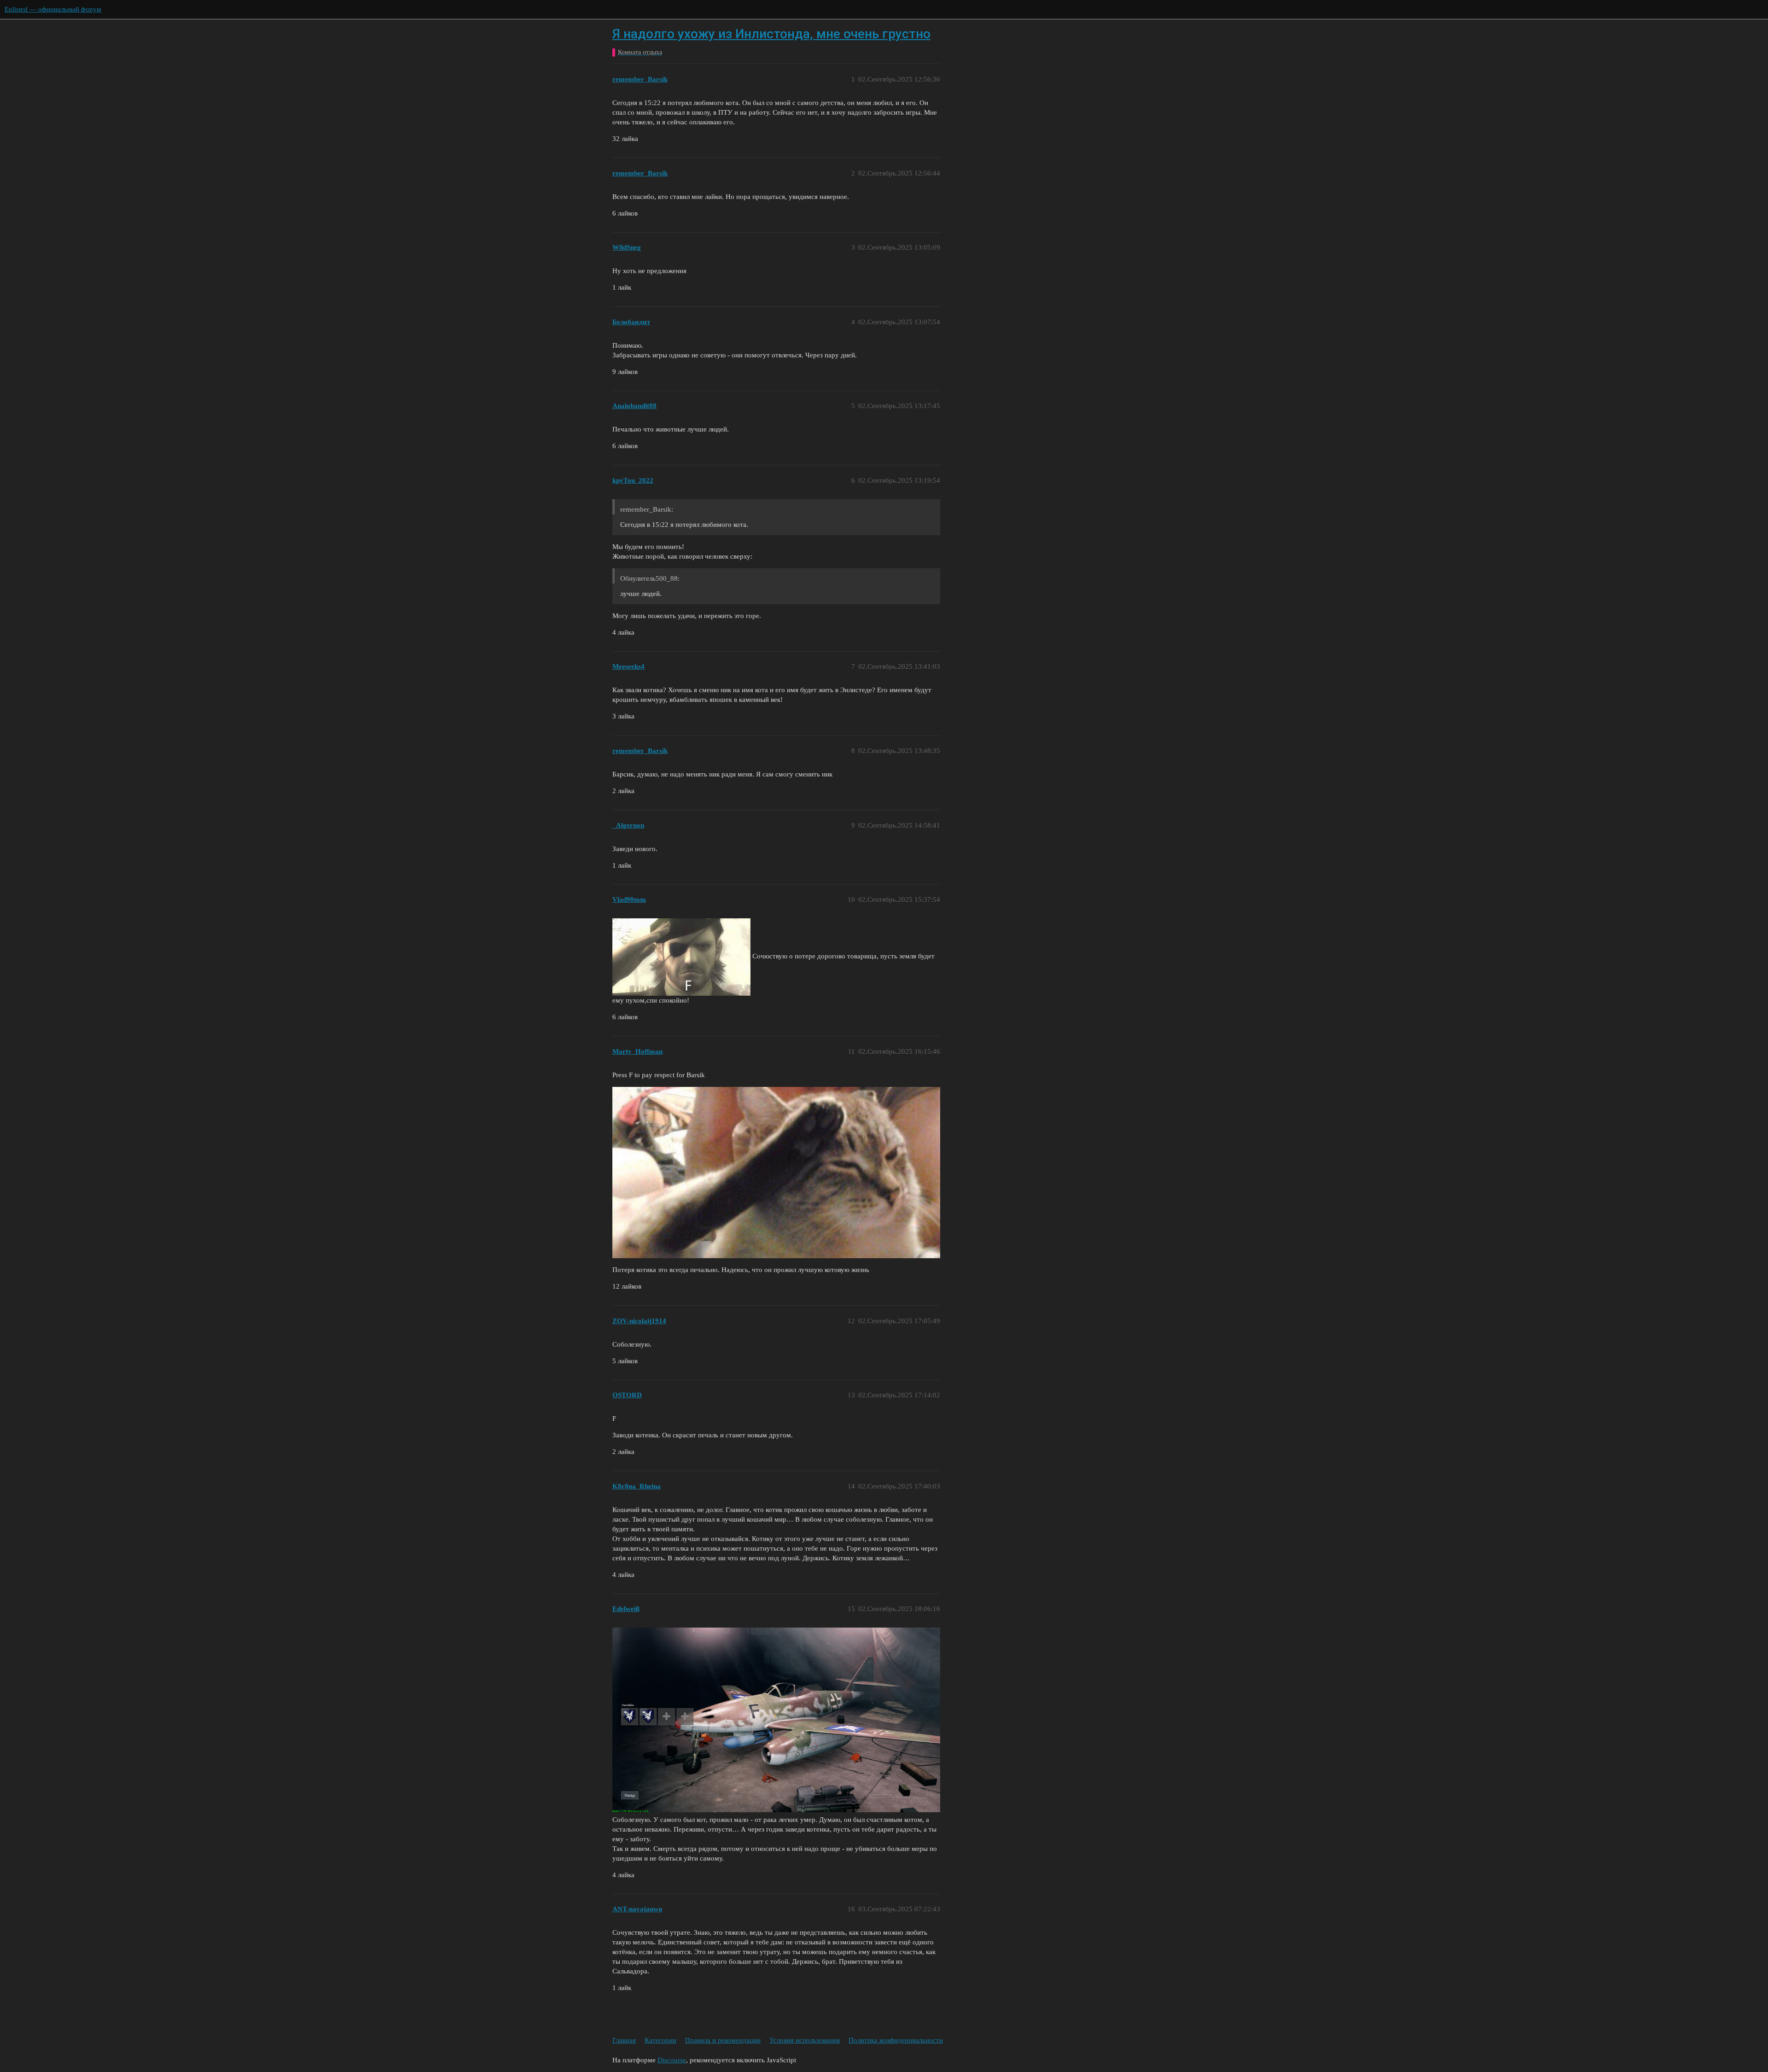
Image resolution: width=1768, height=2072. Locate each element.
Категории (660, 2040)
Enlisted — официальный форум (53, 9)
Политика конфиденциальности (896, 2040)
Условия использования (805, 2040)
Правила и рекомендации (723, 2040)
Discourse (672, 2060)
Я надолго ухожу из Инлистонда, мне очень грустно (771, 34)
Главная (624, 2040)
